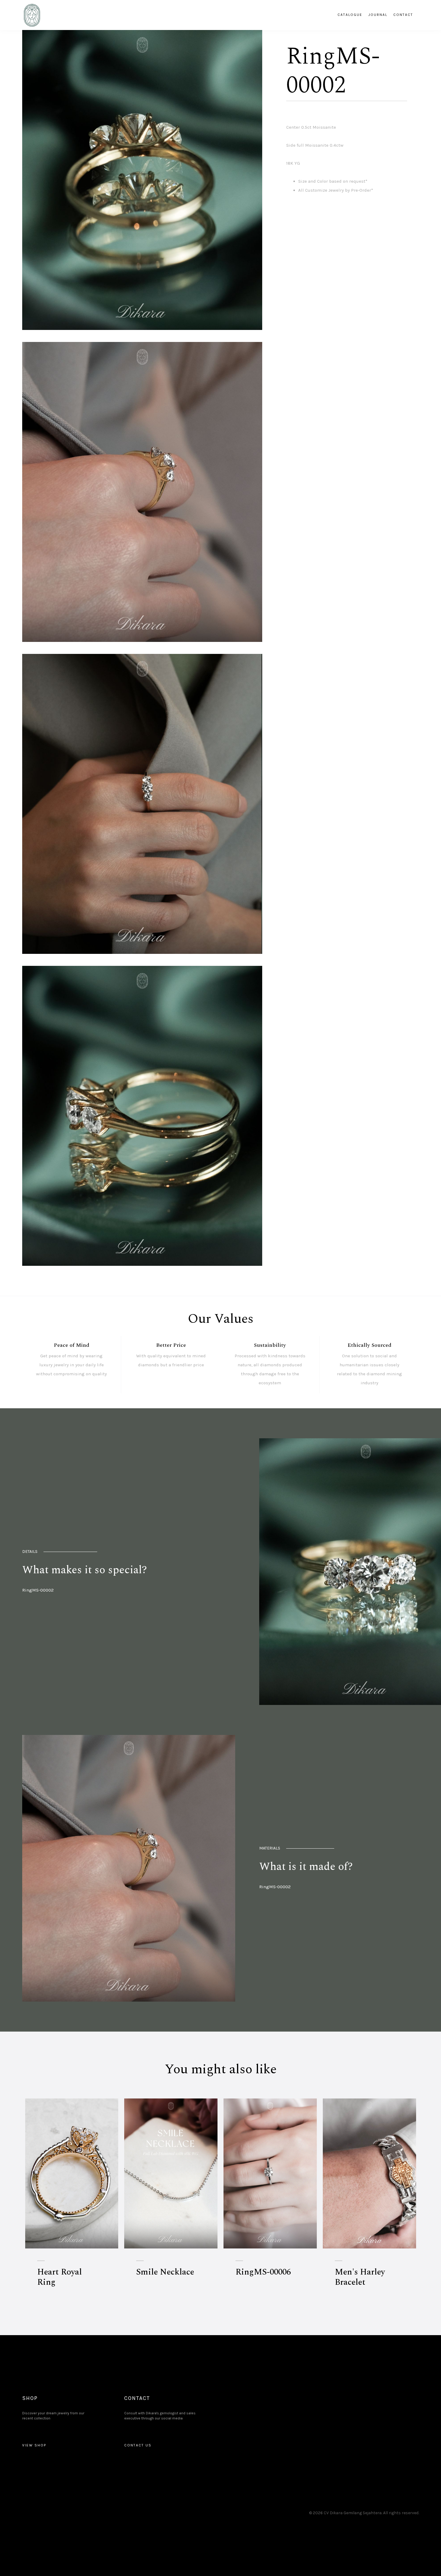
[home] (32, 15)
